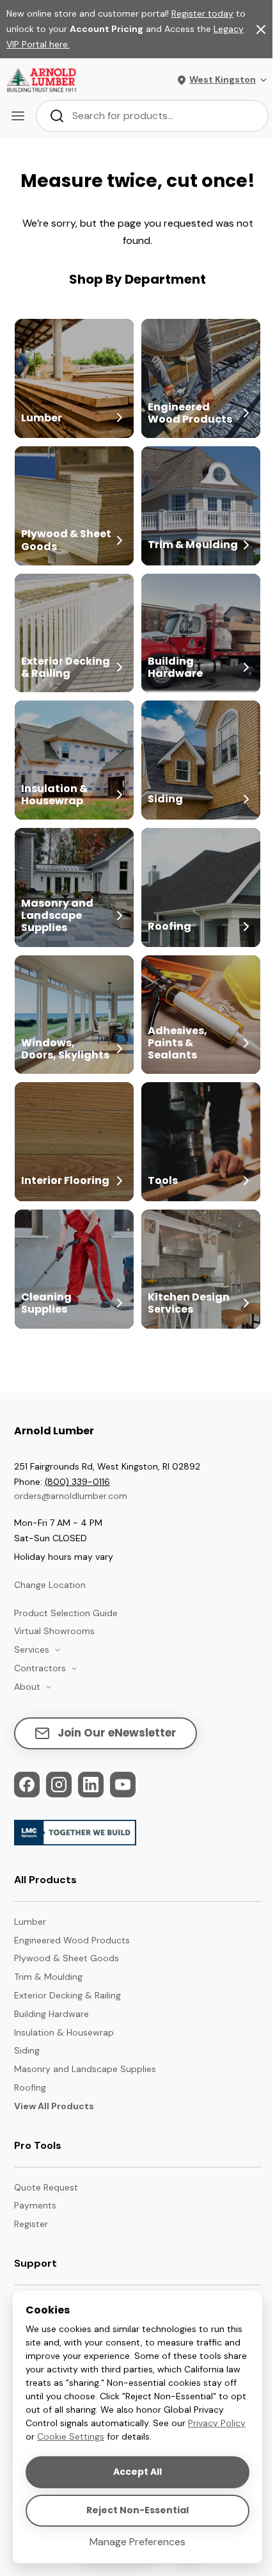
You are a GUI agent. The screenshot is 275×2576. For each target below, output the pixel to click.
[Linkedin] (91, 1785)
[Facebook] (27, 1785)
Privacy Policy (217, 2423)
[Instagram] (59, 1785)
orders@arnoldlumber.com (71, 1496)
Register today (202, 13)
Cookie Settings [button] (71, 2436)
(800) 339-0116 (77, 1482)
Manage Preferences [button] (137, 2542)
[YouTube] (123, 1785)
